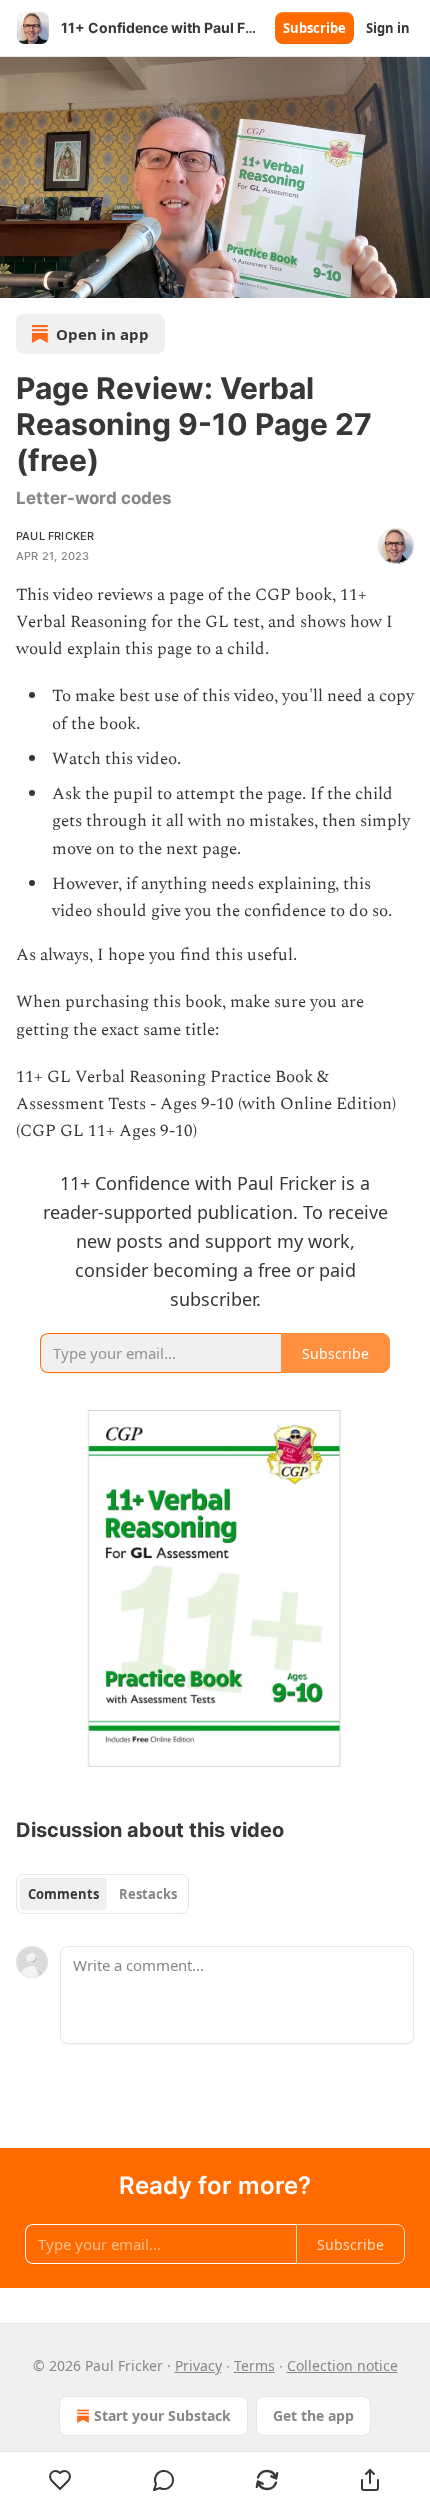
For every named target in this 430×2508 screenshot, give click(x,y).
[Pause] (22, 276)
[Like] (60, 2480)
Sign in (388, 28)
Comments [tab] (63, 1894)
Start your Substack (162, 2415)
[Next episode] (66, 276)
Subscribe (314, 28)
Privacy (198, 2365)
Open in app (102, 334)
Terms (254, 2365)
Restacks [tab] (148, 1894)
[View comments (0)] (163, 2480)
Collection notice (342, 2365)
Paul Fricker (55, 536)
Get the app (313, 2415)
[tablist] (102, 1894)
